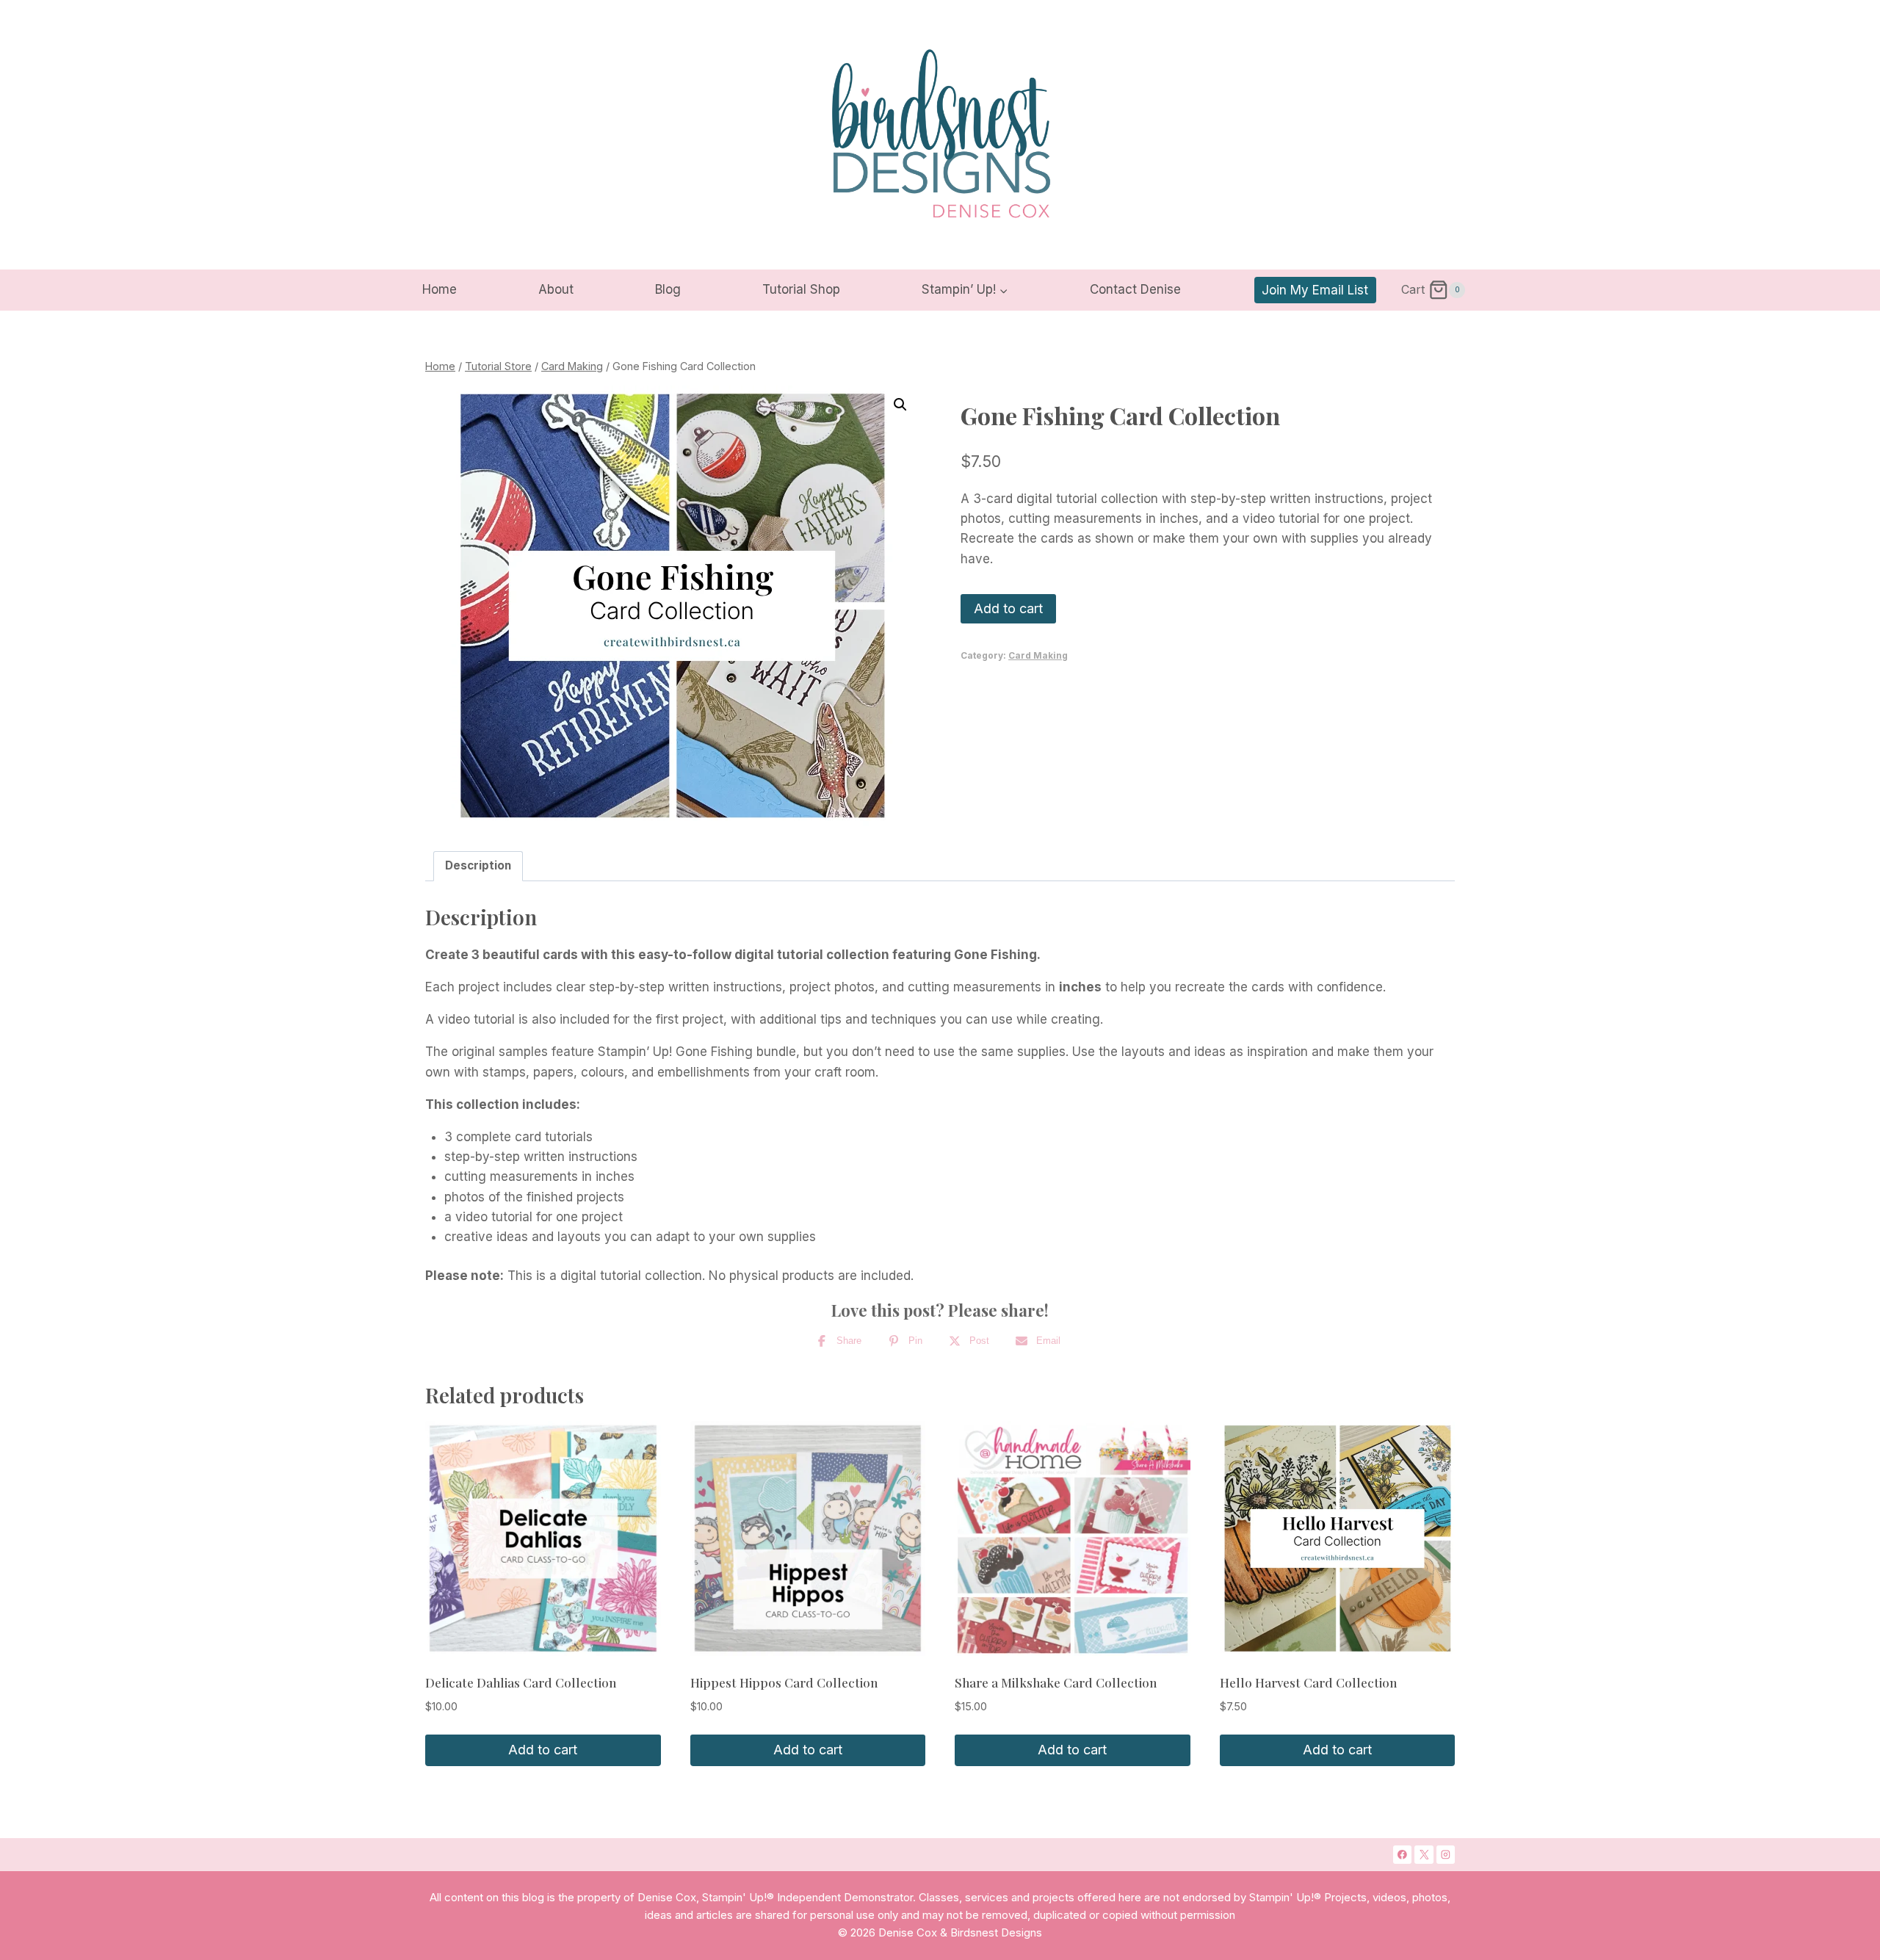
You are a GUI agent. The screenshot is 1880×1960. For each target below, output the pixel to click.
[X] (1424, 1855)
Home (440, 289)
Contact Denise (1135, 289)
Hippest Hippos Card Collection (784, 1682)
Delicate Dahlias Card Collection (521, 1682)
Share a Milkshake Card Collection (1056, 1682)
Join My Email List (1315, 290)
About (556, 289)
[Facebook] (1403, 1855)
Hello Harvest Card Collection (1308, 1682)
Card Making (1038, 655)
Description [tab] (478, 865)
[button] (900, 405)
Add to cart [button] (543, 1750)
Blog (668, 289)
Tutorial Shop (801, 289)
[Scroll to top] (1811, 1715)
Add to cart (1008, 608)
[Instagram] (1446, 1855)
